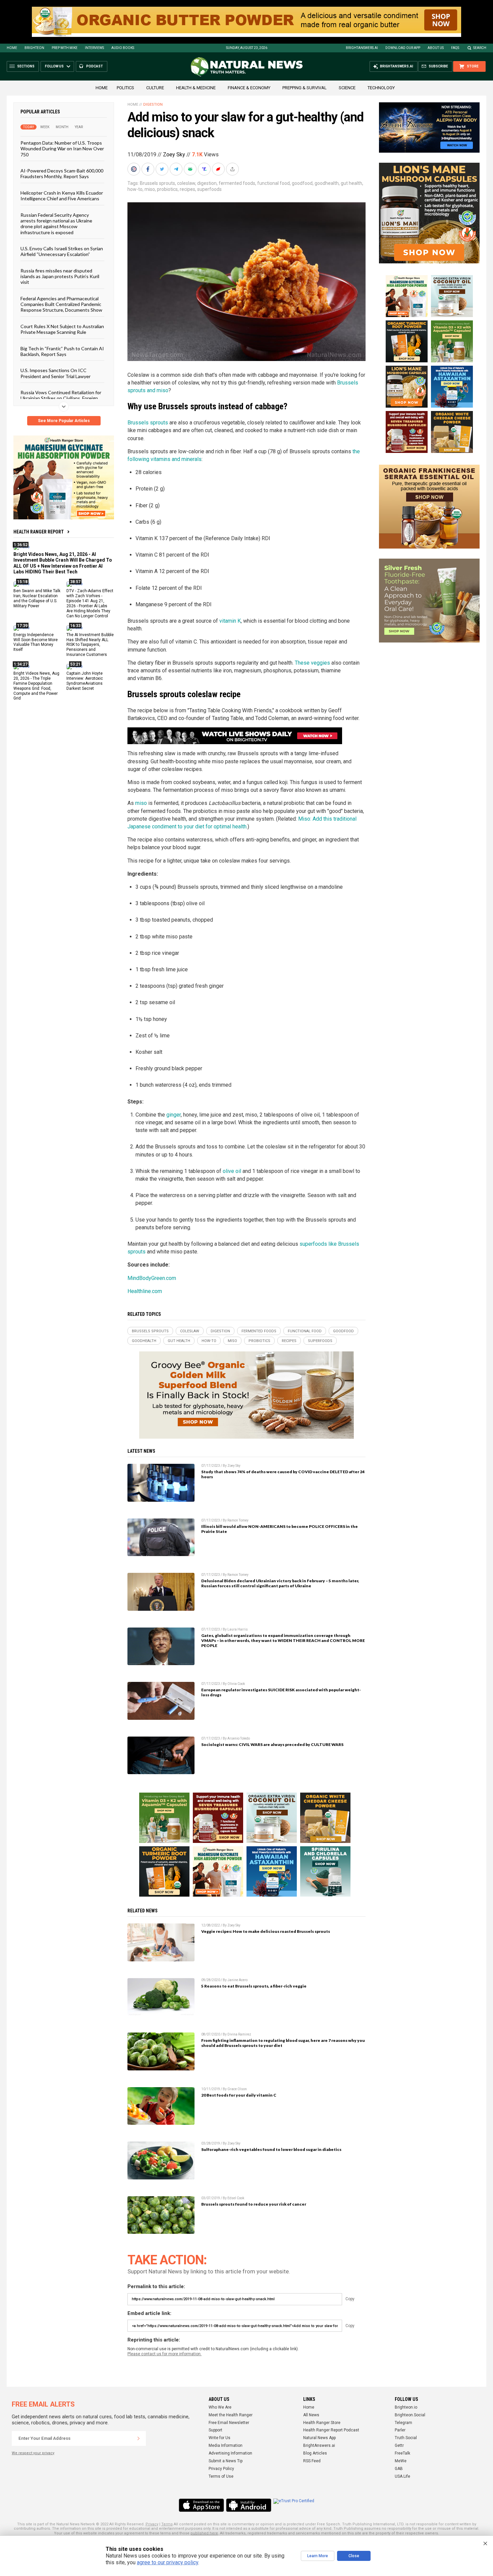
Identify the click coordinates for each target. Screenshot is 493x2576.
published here (204, 2533)
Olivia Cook (236, 1684)
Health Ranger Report (39, 532)
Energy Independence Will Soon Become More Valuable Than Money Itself (36, 642)
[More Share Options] (233, 169)
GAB (399, 2469)
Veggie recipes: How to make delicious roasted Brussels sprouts (266, 1931)
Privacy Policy (221, 2469)
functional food (273, 183)
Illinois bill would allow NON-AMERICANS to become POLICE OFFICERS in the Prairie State (280, 1529)
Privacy (152, 2524)
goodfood (302, 183)
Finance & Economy (249, 88)
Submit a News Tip (226, 2461)
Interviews (94, 48)
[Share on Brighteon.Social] (134, 169)
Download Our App (403, 48)
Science (347, 88)
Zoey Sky (174, 154)
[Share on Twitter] (163, 169)
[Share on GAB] (191, 169)
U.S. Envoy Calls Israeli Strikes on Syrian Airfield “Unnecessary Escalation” (62, 251)
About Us (436, 48)
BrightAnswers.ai (362, 48)
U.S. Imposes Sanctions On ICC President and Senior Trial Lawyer (56, 373)
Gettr (399, 2445)
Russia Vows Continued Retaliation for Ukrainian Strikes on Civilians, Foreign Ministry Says (61, 398)
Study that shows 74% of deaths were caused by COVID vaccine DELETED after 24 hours (283, 1474)
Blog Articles (315, 2453)
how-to (135, 189)
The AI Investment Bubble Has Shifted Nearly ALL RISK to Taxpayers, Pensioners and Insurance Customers (90, 645)
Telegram (403, 2423)
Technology (381, 88)
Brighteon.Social (410, 2415)
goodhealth (327, 183)
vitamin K (230, 621)
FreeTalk (402, 2453)
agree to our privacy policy (168, 2562)
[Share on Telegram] (177, 169)
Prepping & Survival (305, 88)
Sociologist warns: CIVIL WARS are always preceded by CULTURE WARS (272, 1744)
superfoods (209, 189)
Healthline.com (145, 1291)
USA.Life (402, 2476)
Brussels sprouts (157, 183)
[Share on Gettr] (219, 169)
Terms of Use (221, 2476)
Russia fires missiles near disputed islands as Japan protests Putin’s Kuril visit (60, 276)
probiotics (167, 189)
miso (150, 189)
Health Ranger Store (322, 2423)
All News (311, 2415)
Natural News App (319, 2438)
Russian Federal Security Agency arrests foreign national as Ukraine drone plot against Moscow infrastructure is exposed (56, 223)
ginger (174, 1115)
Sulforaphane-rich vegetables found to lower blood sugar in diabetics (271, 2149)
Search (480, 48)
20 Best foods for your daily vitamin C (239, 2095)
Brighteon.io (406, 2407)
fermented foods (237, 183)
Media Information (226, 2445)
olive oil (232, 1171)
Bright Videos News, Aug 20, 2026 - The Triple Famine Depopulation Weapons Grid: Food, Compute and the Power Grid (36, 686)
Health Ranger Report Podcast (331, 2430)
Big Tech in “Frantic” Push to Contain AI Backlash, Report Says (62, 351)
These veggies (312, 663)
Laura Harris (238, 1629)
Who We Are (220, 2407)
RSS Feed (312, 2461)
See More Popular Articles (64, 421)
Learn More (318, 2556)
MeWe (401, 2461)
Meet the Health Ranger (231, 2415)
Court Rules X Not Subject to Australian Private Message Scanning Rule (62, 329)
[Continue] (139, 2438)
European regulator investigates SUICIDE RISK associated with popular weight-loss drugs (281, 1692)
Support (215, 2430)
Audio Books (123, 48)
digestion (207, 183)
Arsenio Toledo (239, 1738)
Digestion (153, 105)
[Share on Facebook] (149, 169)
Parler (400, 2430)
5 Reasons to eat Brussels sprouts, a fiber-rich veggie (254, 1986)
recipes (187, 189)
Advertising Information (230, 2453)
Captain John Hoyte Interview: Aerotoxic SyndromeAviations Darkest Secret (85, 681)
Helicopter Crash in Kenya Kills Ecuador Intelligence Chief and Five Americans (62, 195)
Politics (125, 88)
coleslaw (186, 183)
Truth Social (406, 2438)
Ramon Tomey (238, 1520)
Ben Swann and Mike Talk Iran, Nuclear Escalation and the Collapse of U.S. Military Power (37, 598)
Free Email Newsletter (229, 2423)
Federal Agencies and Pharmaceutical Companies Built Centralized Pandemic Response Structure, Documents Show (61, 304)
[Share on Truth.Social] (205, 169)
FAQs (455, 48)
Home (12, 48)
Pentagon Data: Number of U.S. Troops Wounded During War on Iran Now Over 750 (62, 149)
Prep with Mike (65, 48)
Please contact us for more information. (165, 2354)
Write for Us (220, 2438)
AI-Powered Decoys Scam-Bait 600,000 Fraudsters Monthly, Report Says (62, 173)
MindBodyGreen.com (152, 1278)
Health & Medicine (196, 88)
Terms (167, 2524)
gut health (351, 183)
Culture (155, 88)
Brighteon (34, 48)
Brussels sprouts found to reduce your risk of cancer (254, 2204)
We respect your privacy (33, 2453)
